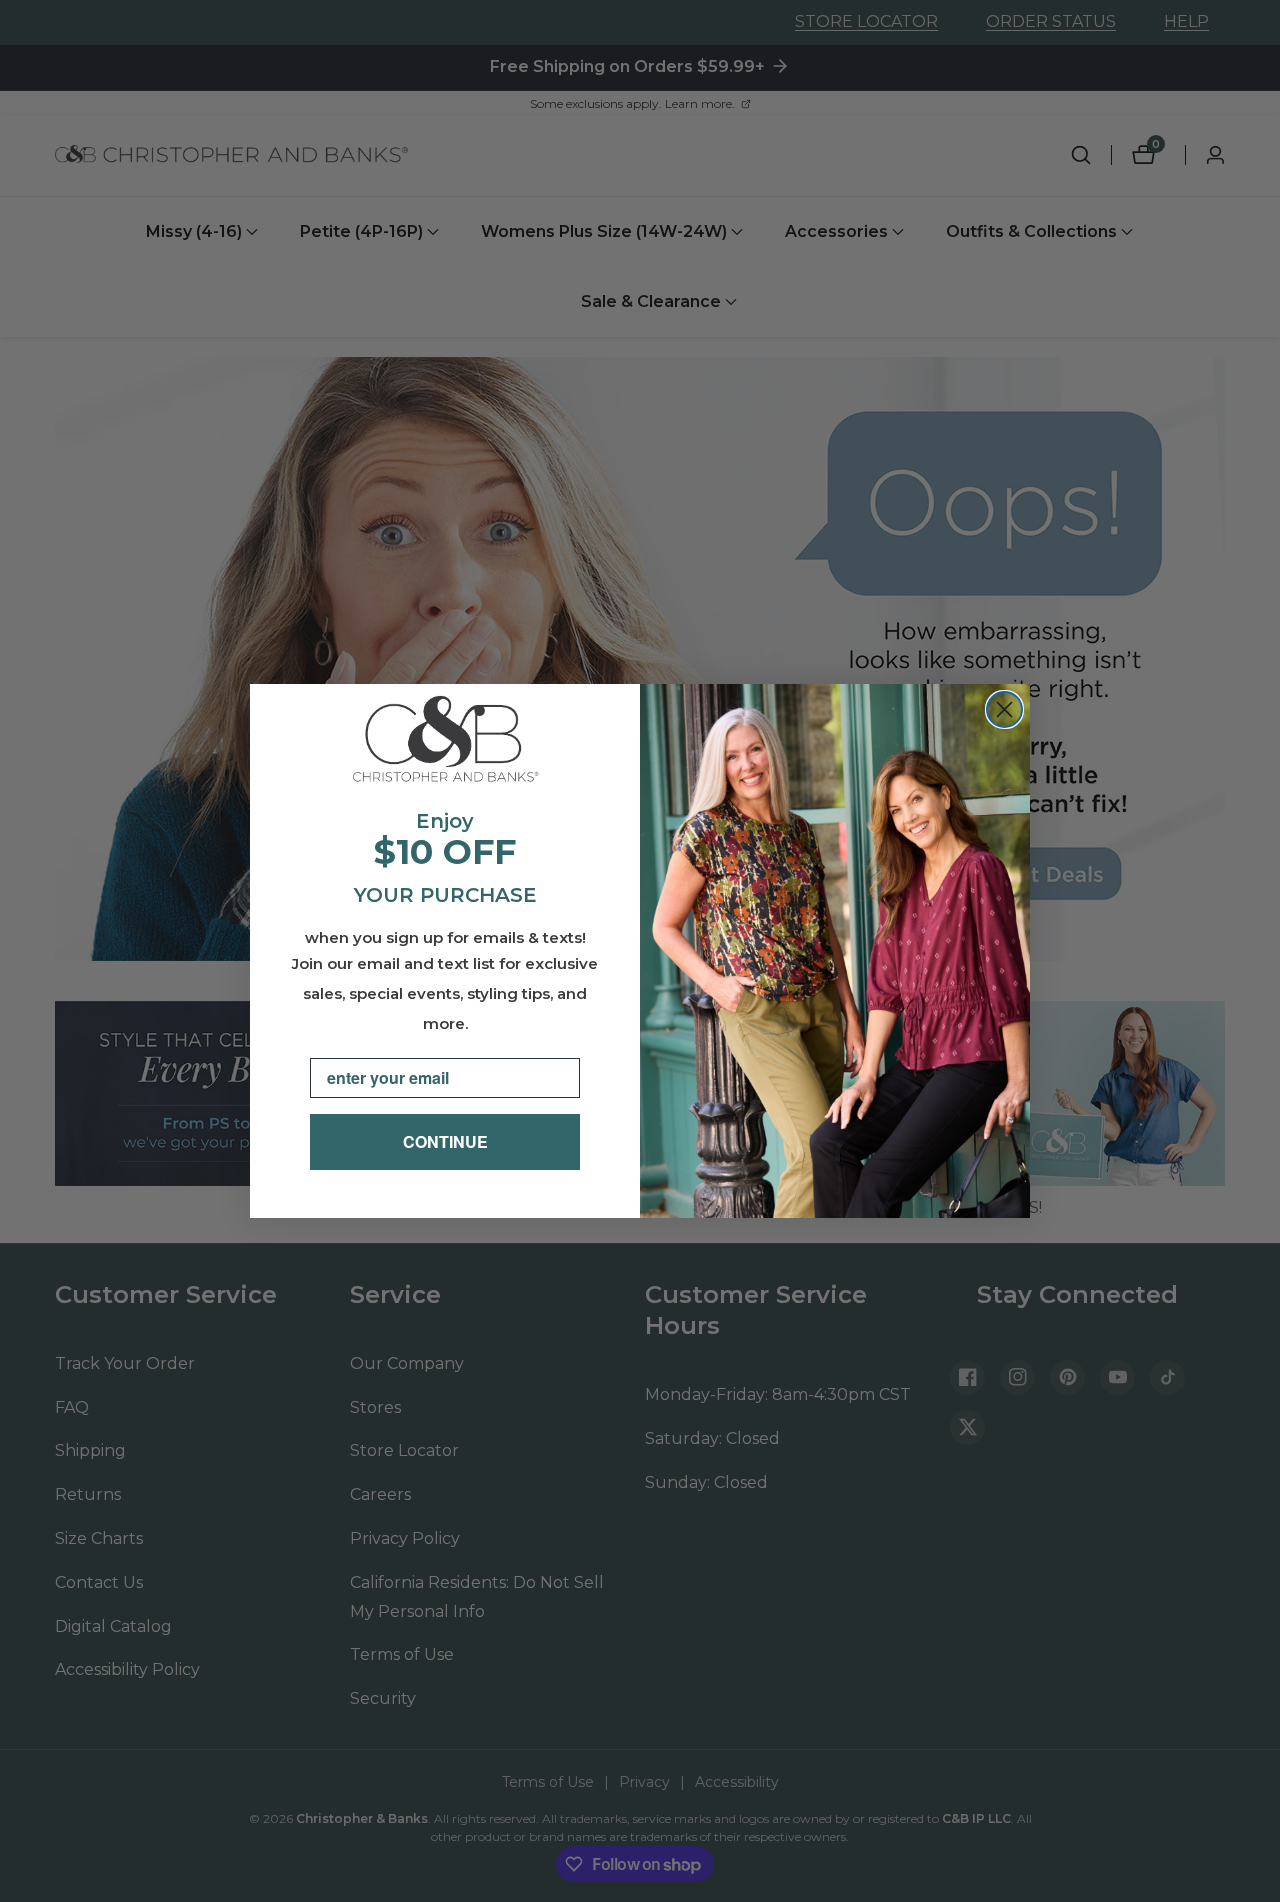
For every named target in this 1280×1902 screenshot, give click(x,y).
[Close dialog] (1004, 709)
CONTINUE (445, 1141)
